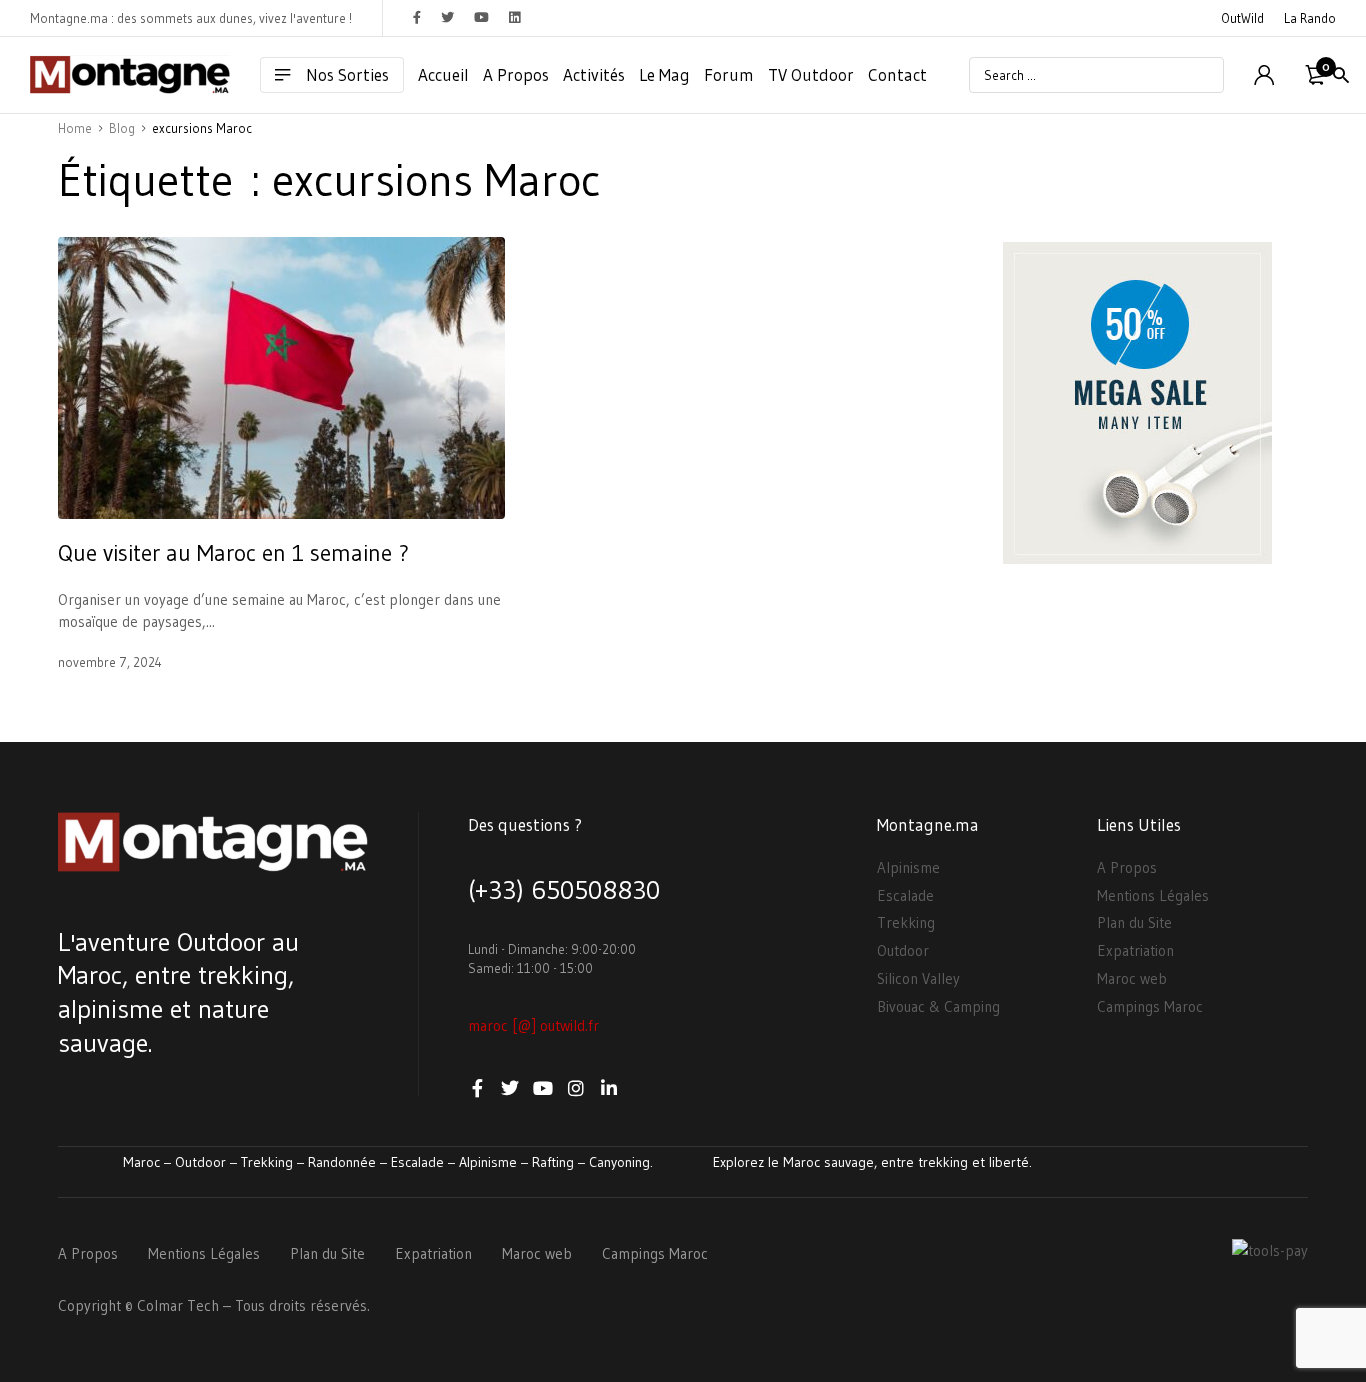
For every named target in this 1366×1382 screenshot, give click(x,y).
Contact (897, 74)
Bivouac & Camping (938, 1006)
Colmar (160, 1305)
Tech (203, 1305)
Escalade (905, 895)
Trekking (906, 922)
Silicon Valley (918, 978)
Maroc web (1132, 978)
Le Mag (664, 74)
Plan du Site (1134, 922)
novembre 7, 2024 (110, 662)
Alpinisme (908, 867)
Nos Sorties (347, 74)
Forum (729, 74)
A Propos (516, 74)
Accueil (443, 74)
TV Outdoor (811, 74)
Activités (594, 74)
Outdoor (903, 950)
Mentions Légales (1153, 895)
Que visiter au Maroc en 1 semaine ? (233, 553)
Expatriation (1135, 950)
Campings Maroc (1150, 1006)
